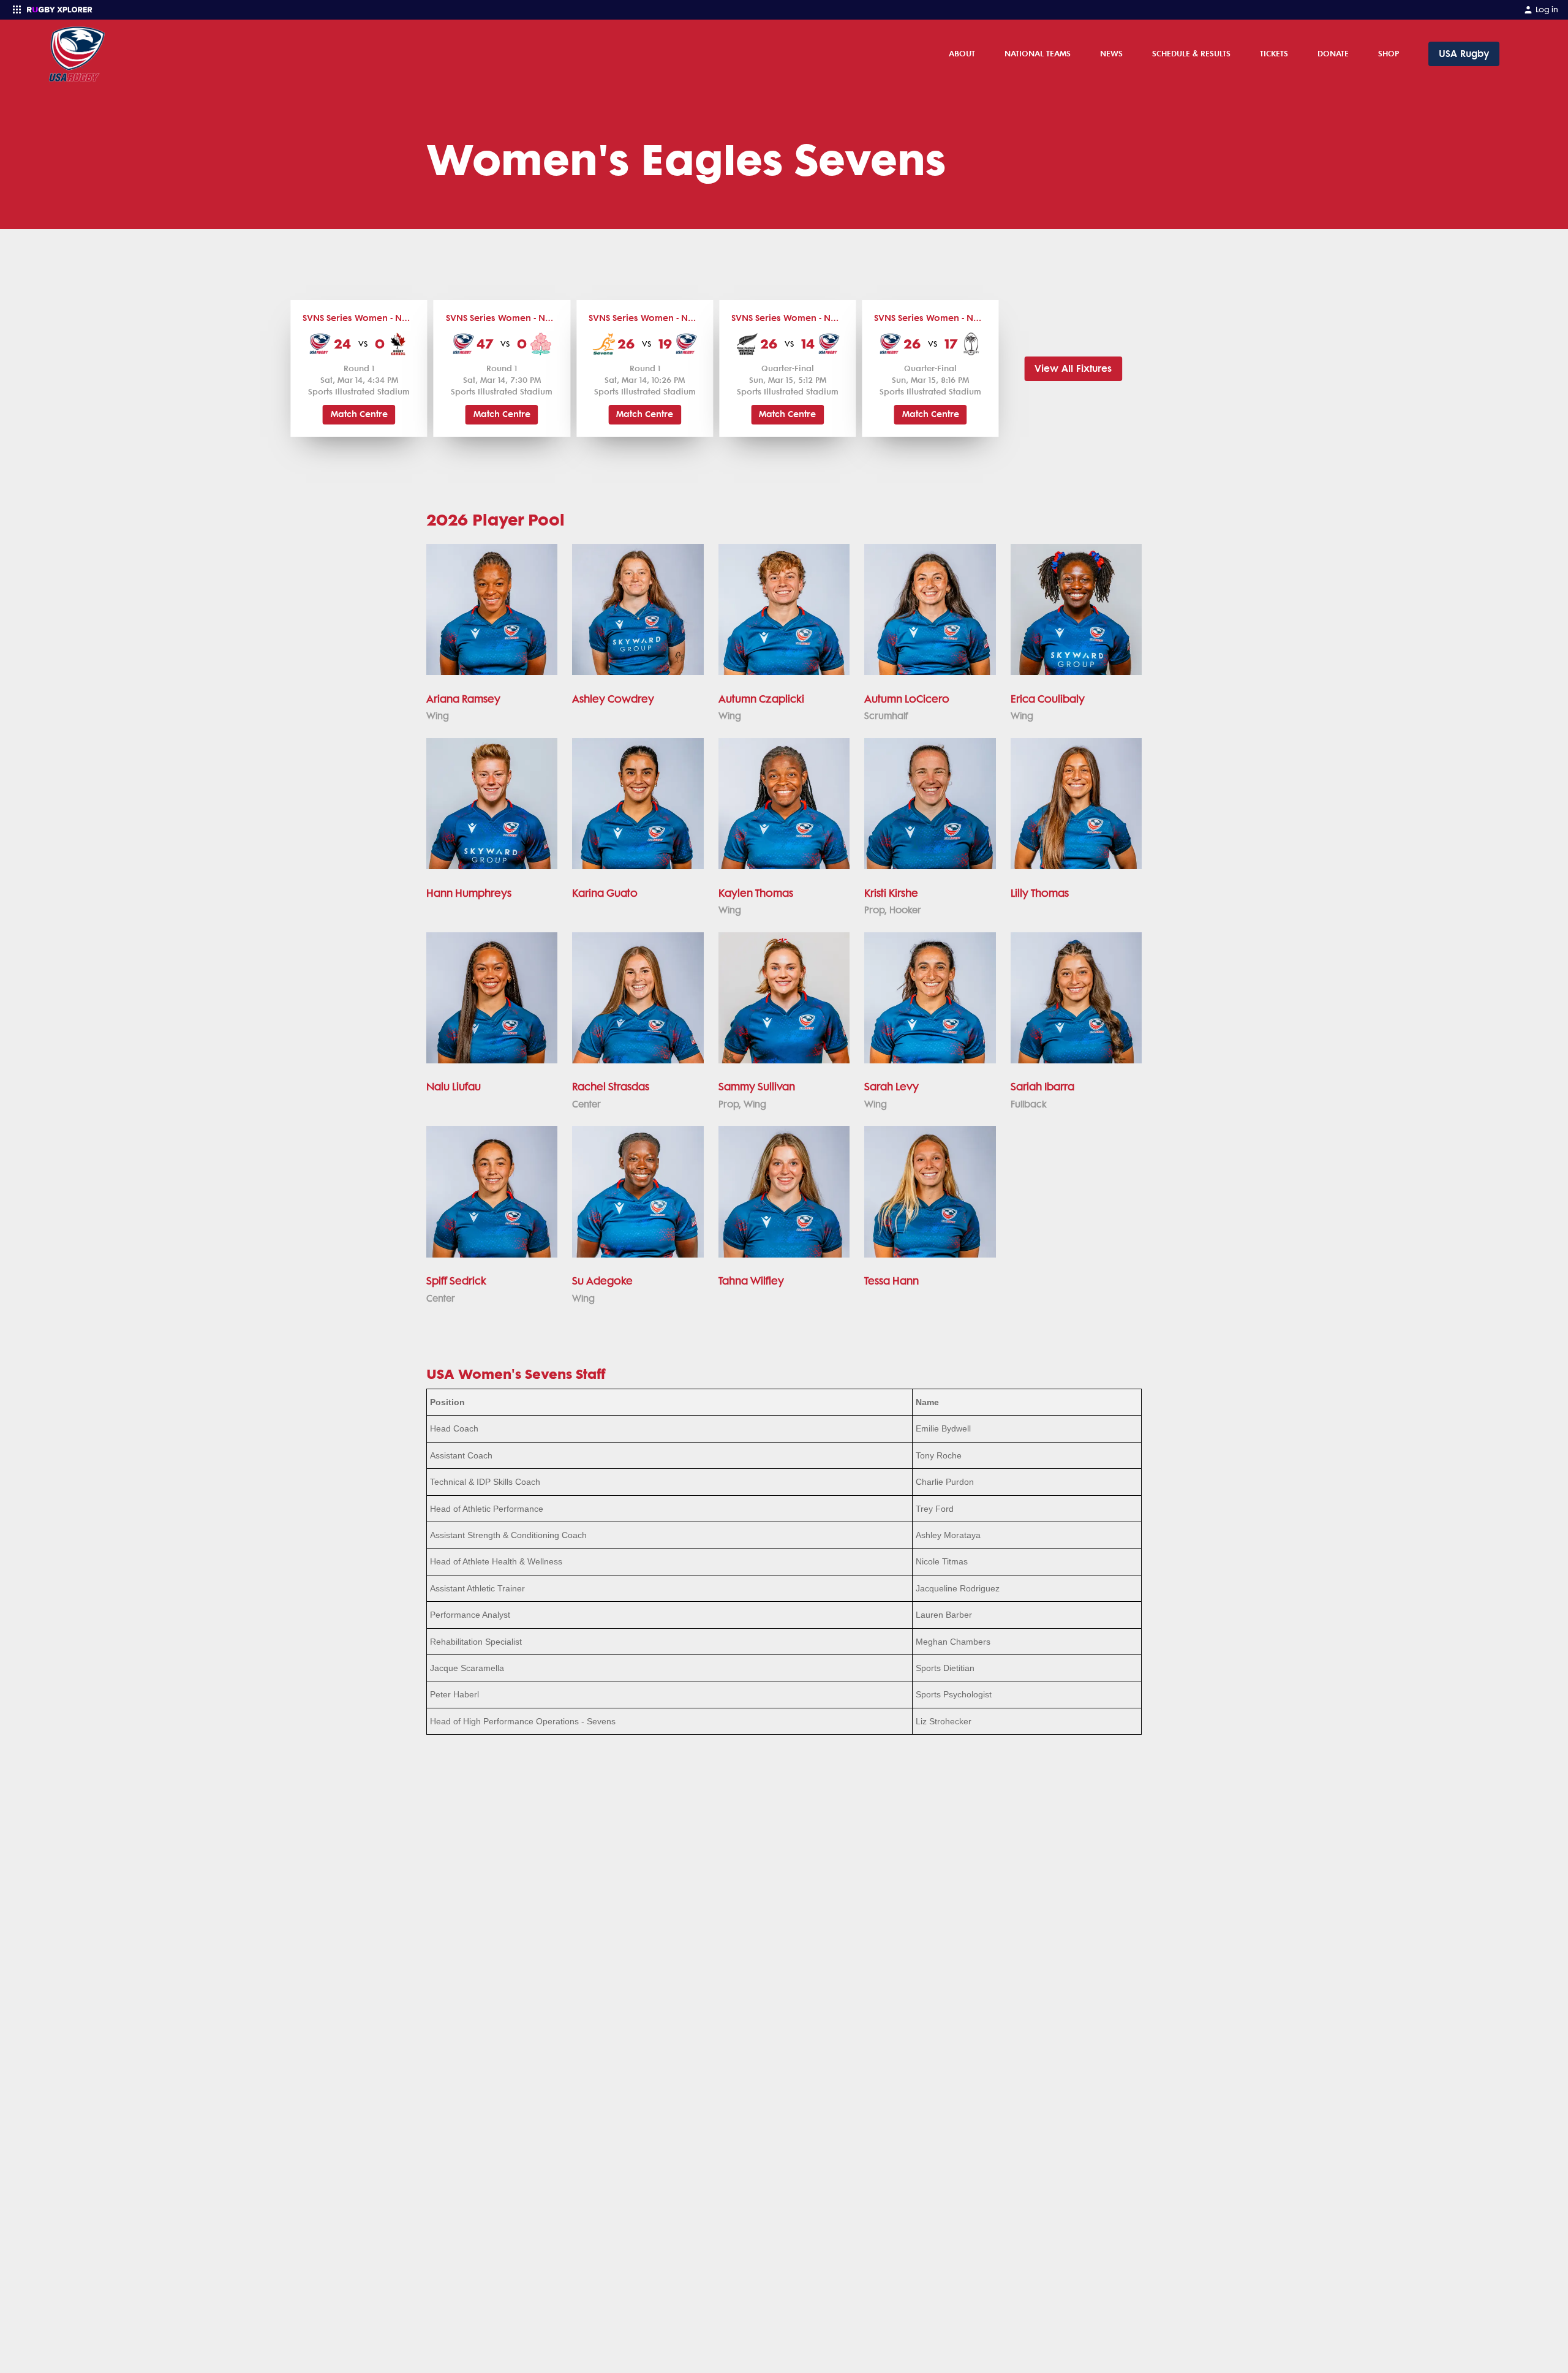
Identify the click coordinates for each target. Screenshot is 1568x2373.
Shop (1389, 53)
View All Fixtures (1073, 368)
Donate (1333, 53)
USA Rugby (1464, 54)
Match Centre (359, 414)
